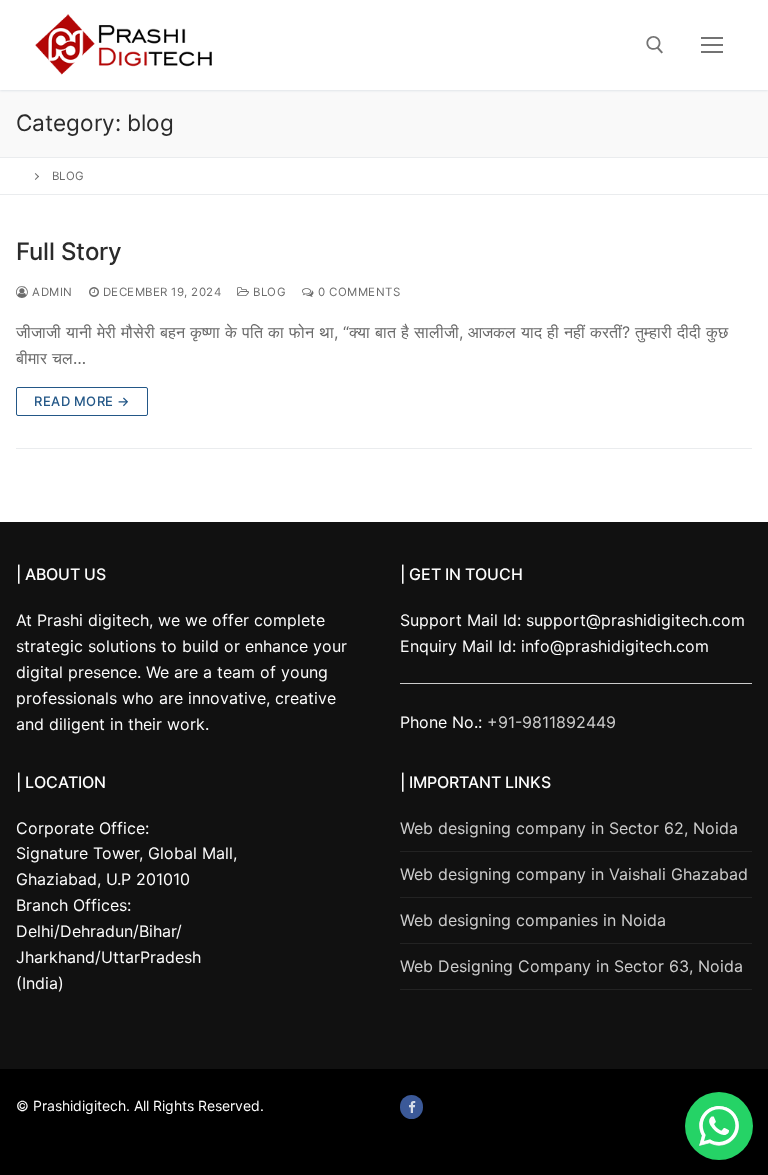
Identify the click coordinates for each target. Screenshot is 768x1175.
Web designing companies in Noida (533, 920)
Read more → (82, 401)
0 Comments (357, 292)
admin (51, 292)
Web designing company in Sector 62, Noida (569, 828)
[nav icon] (712, 45)
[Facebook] (411, 1106)
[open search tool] (655, 45)
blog (268, 292)
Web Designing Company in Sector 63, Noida (571, 966)
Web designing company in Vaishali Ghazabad (574, 874)
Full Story (69, 251)
